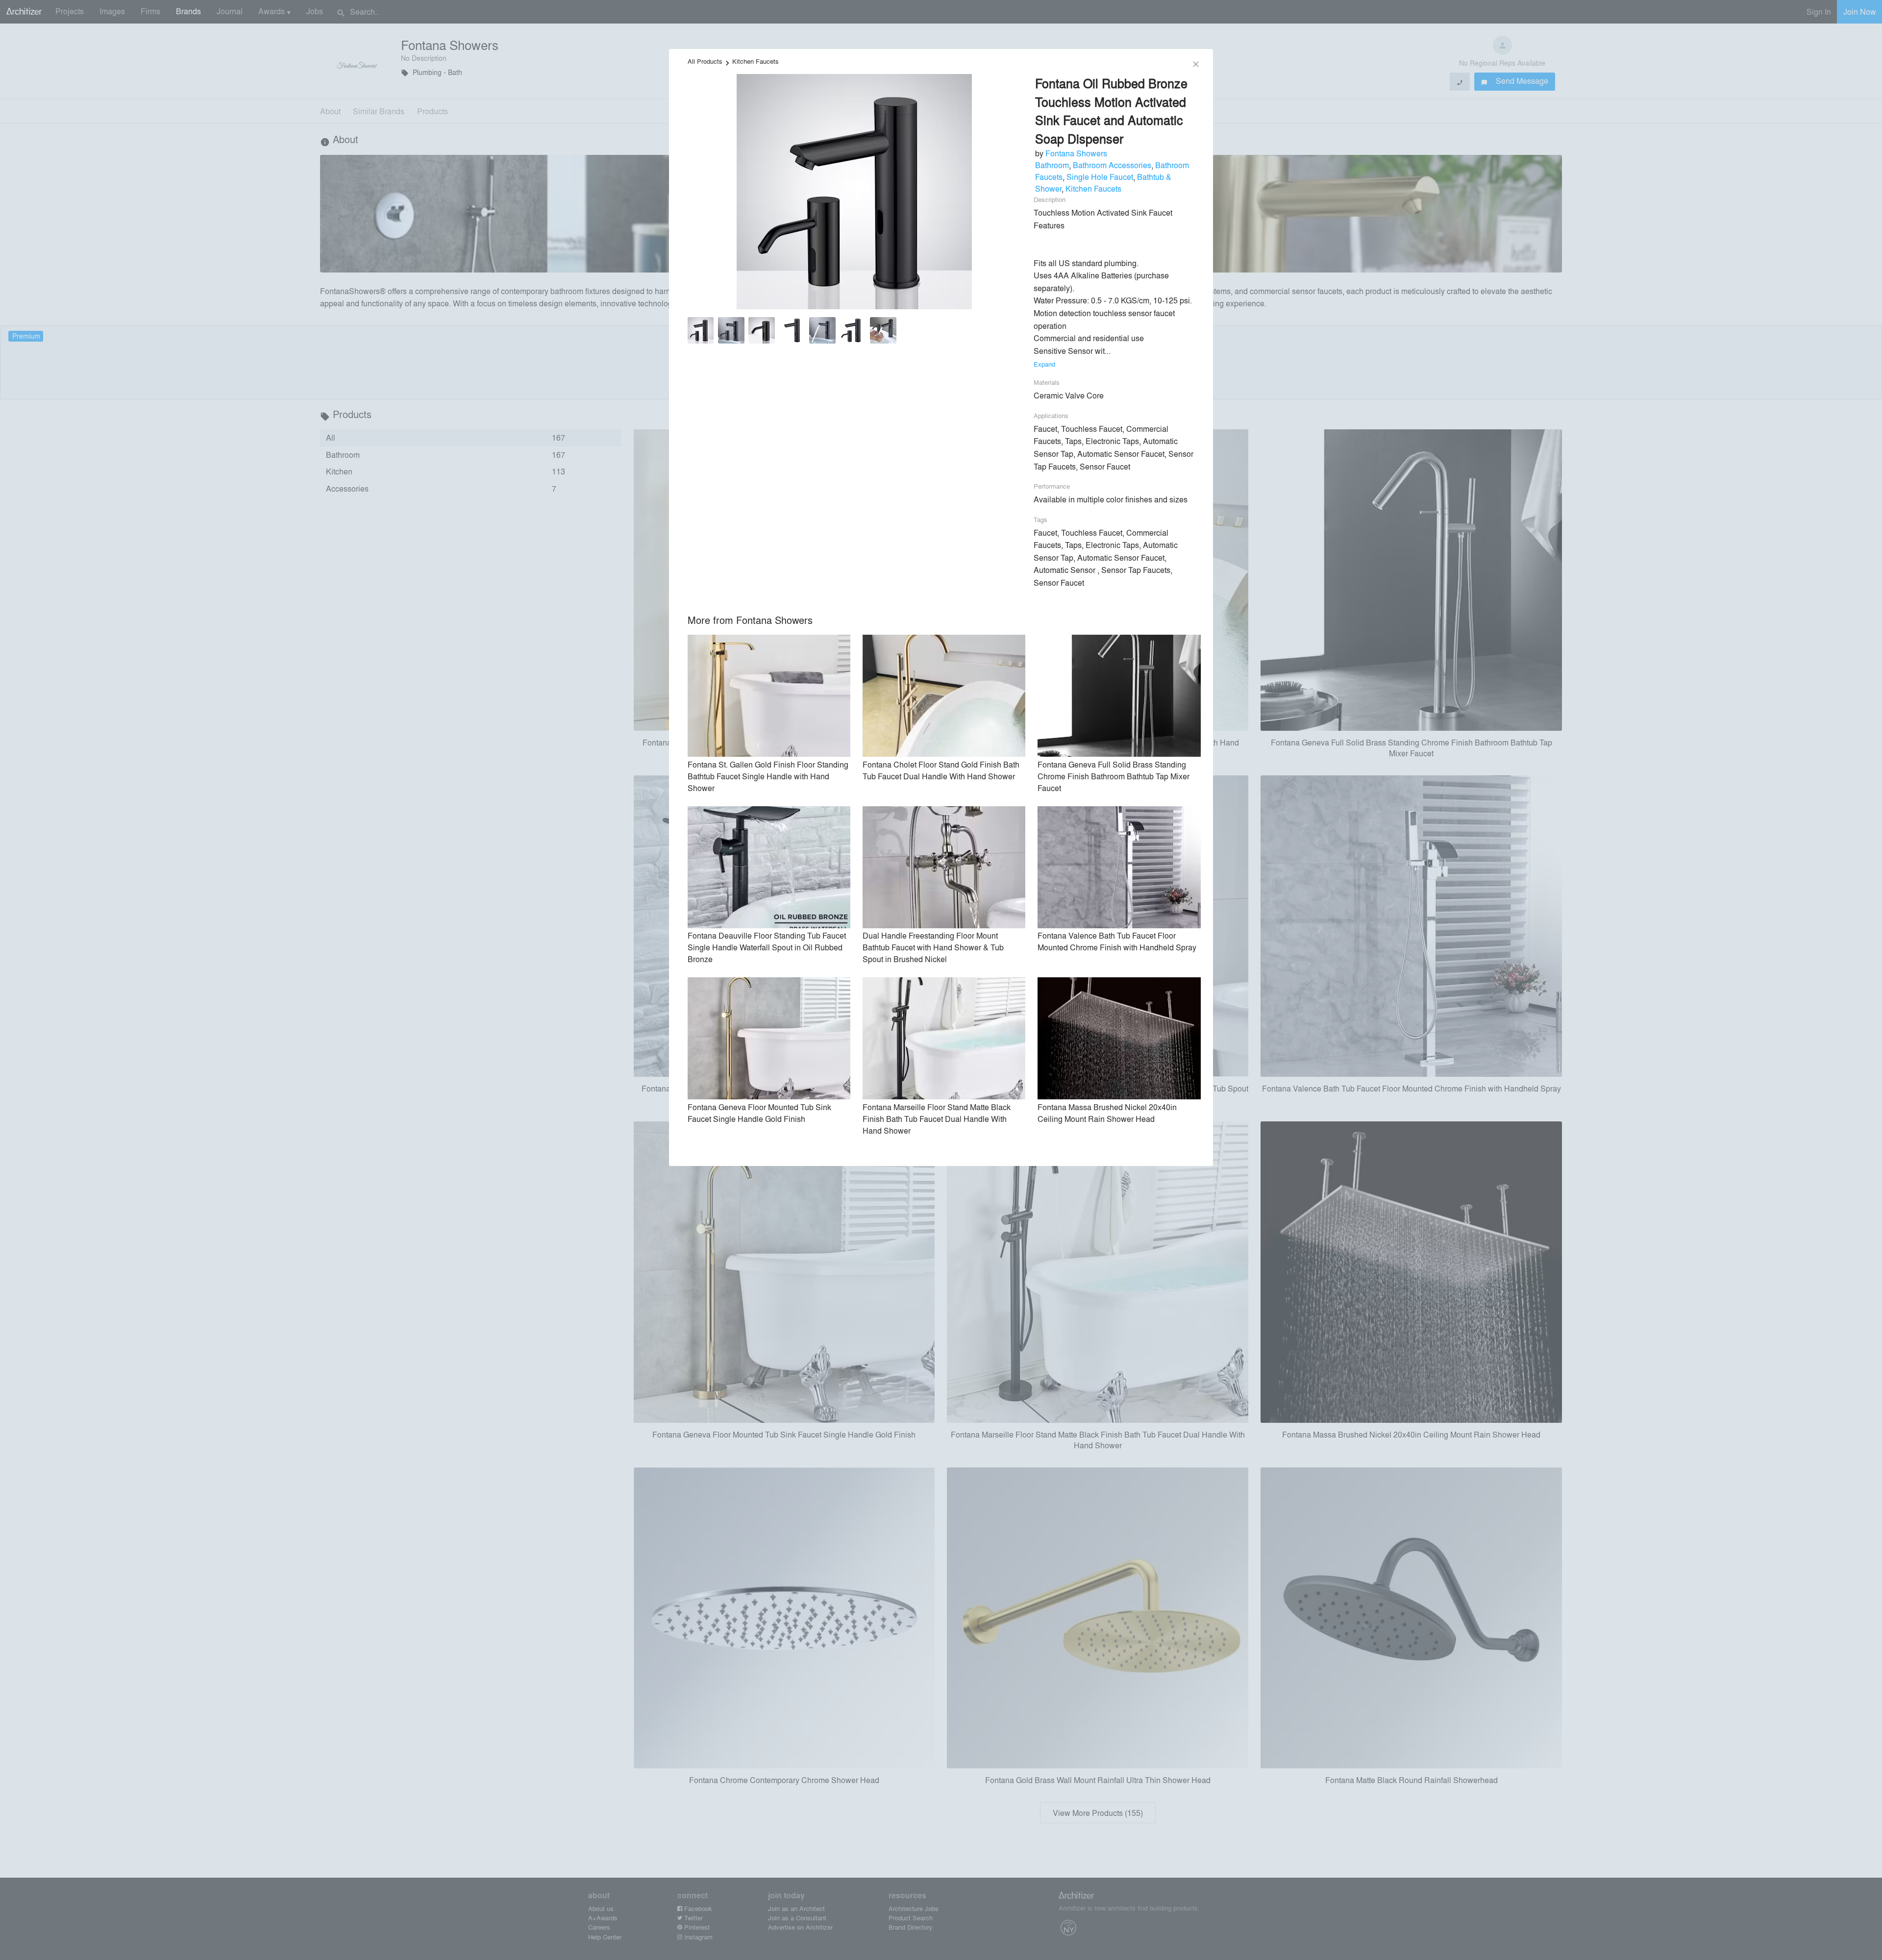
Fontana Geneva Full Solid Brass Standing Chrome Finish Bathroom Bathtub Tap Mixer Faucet (1114, 776)
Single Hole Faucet (1100, 177)
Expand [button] (1044, 364)
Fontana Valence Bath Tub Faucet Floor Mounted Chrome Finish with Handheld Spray (1117, 941)
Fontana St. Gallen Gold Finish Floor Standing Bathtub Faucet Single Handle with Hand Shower (768, 776)
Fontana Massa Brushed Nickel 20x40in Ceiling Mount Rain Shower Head (1107, 1113)
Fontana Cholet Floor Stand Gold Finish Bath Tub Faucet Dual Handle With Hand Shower (941, 770)
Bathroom (1052, 165)
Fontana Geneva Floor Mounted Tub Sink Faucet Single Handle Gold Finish (759, 1113)
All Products (705, 61)
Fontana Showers (1076, 153)
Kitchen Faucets (755, 61)
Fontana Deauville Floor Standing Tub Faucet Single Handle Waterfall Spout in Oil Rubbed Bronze (767, 947)
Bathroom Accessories (1112, 165)
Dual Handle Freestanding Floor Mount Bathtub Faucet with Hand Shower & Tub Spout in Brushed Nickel (933, 947)
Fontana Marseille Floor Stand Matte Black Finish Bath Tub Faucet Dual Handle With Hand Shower (937, 1119)
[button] (701, 332)
